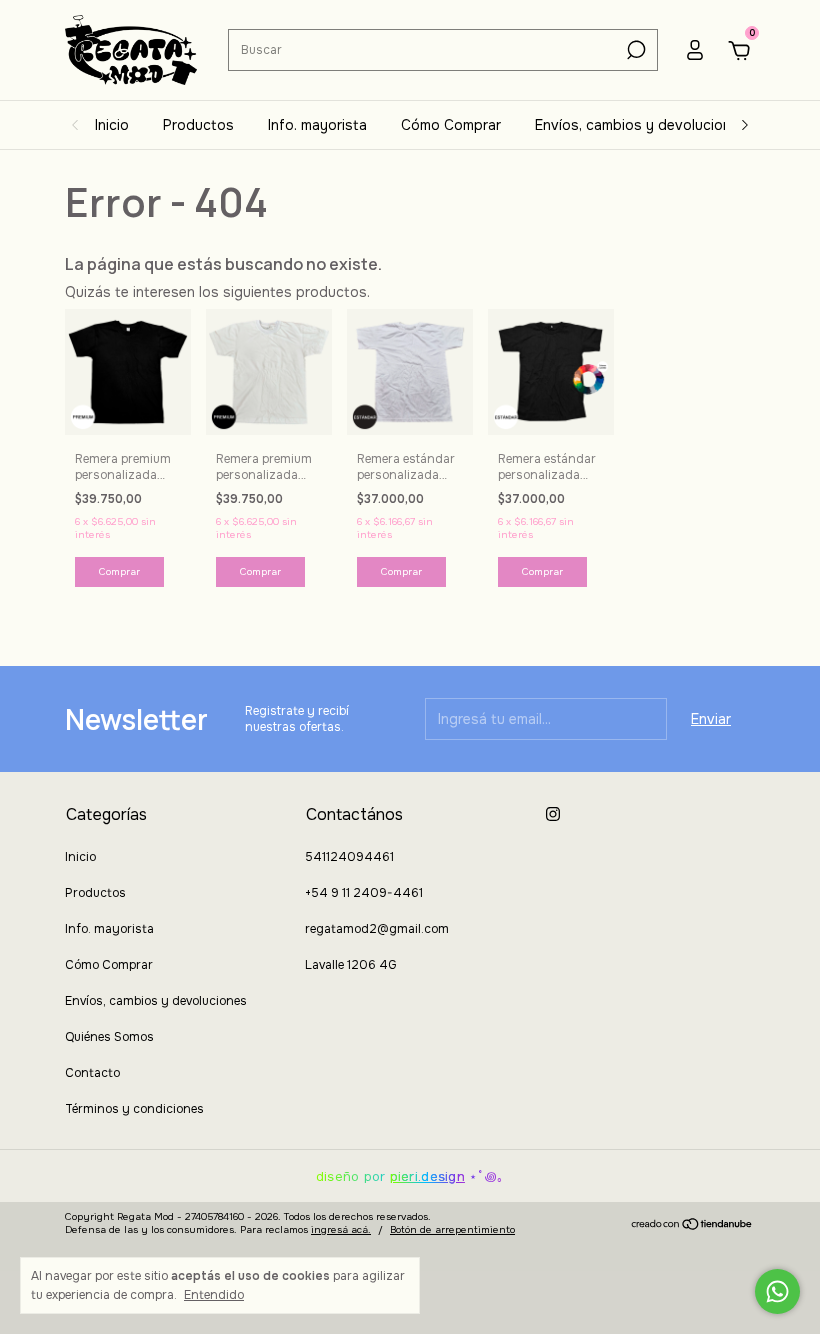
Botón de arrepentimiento (452, 1229)
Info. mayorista (317, 125)
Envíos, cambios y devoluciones (641, 125)
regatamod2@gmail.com (377, 929)
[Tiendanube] (692, 1226)
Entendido (214, 1295)
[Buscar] (634, 50)
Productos (198, 125)
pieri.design (427, 1176)
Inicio (112, 125)
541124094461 (349, 857)
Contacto (92, 1073)
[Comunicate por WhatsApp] (777, 1291)
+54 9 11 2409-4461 (364, 893)
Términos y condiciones (134, 1109)
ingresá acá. (341, 1229)
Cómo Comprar (451, 125)
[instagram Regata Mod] (553, 814)
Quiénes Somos (109, 1037)
